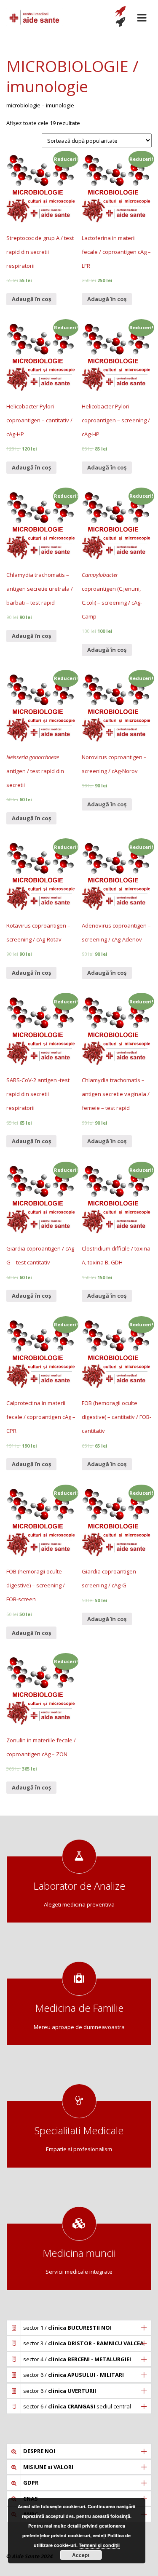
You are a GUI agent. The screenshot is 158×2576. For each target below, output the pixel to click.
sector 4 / (77, 2359)
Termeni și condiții (99, 2545)
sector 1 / (67, 2328)
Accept (81, 2555)
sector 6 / (74, 2375)
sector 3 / (83, 2343)
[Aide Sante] (35, 17)
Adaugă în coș (31, 299)
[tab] (79, 2328)
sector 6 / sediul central (77, 2406)
